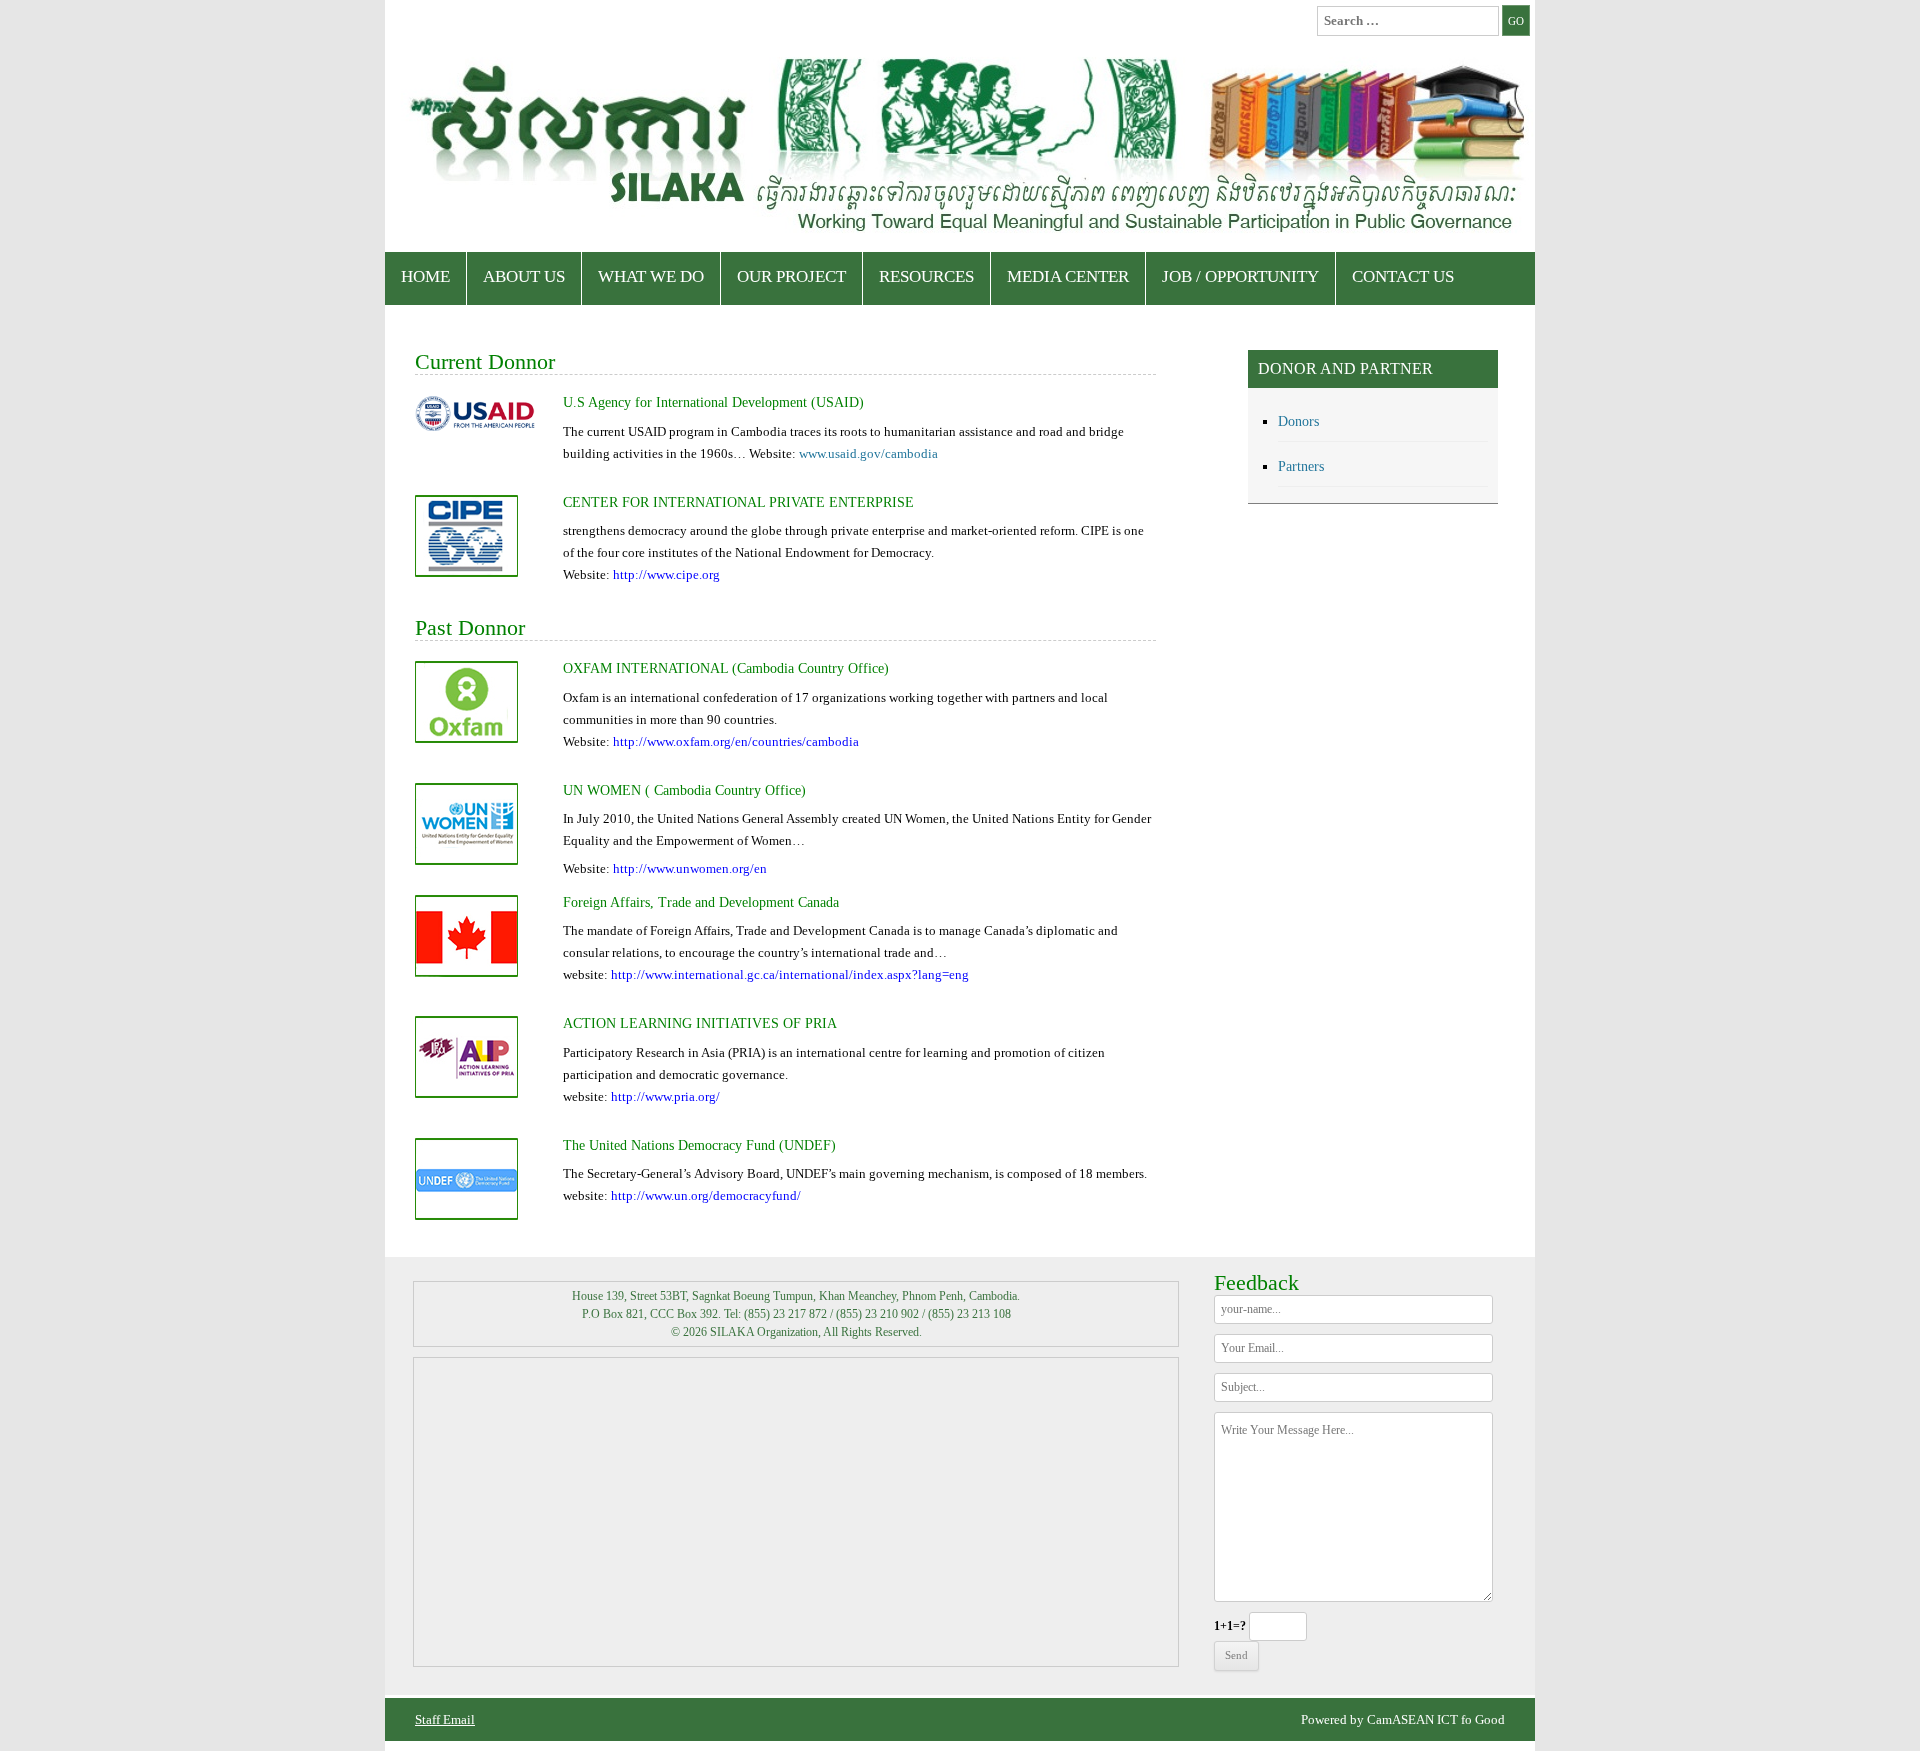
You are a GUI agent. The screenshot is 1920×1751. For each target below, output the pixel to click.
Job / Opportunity (1240, 276)
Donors (1298, 421)
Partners (1301, 466)
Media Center (1068, 276)
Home (425, 276)
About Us (524, 276)
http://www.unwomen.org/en (690, 868)
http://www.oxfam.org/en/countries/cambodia (736, 741)
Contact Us (1403, 276)
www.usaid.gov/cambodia (868, 453)
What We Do (651, 276)
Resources (926, 276)
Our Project (791, 276)
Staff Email (445, 1719)
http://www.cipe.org (666, 574)
